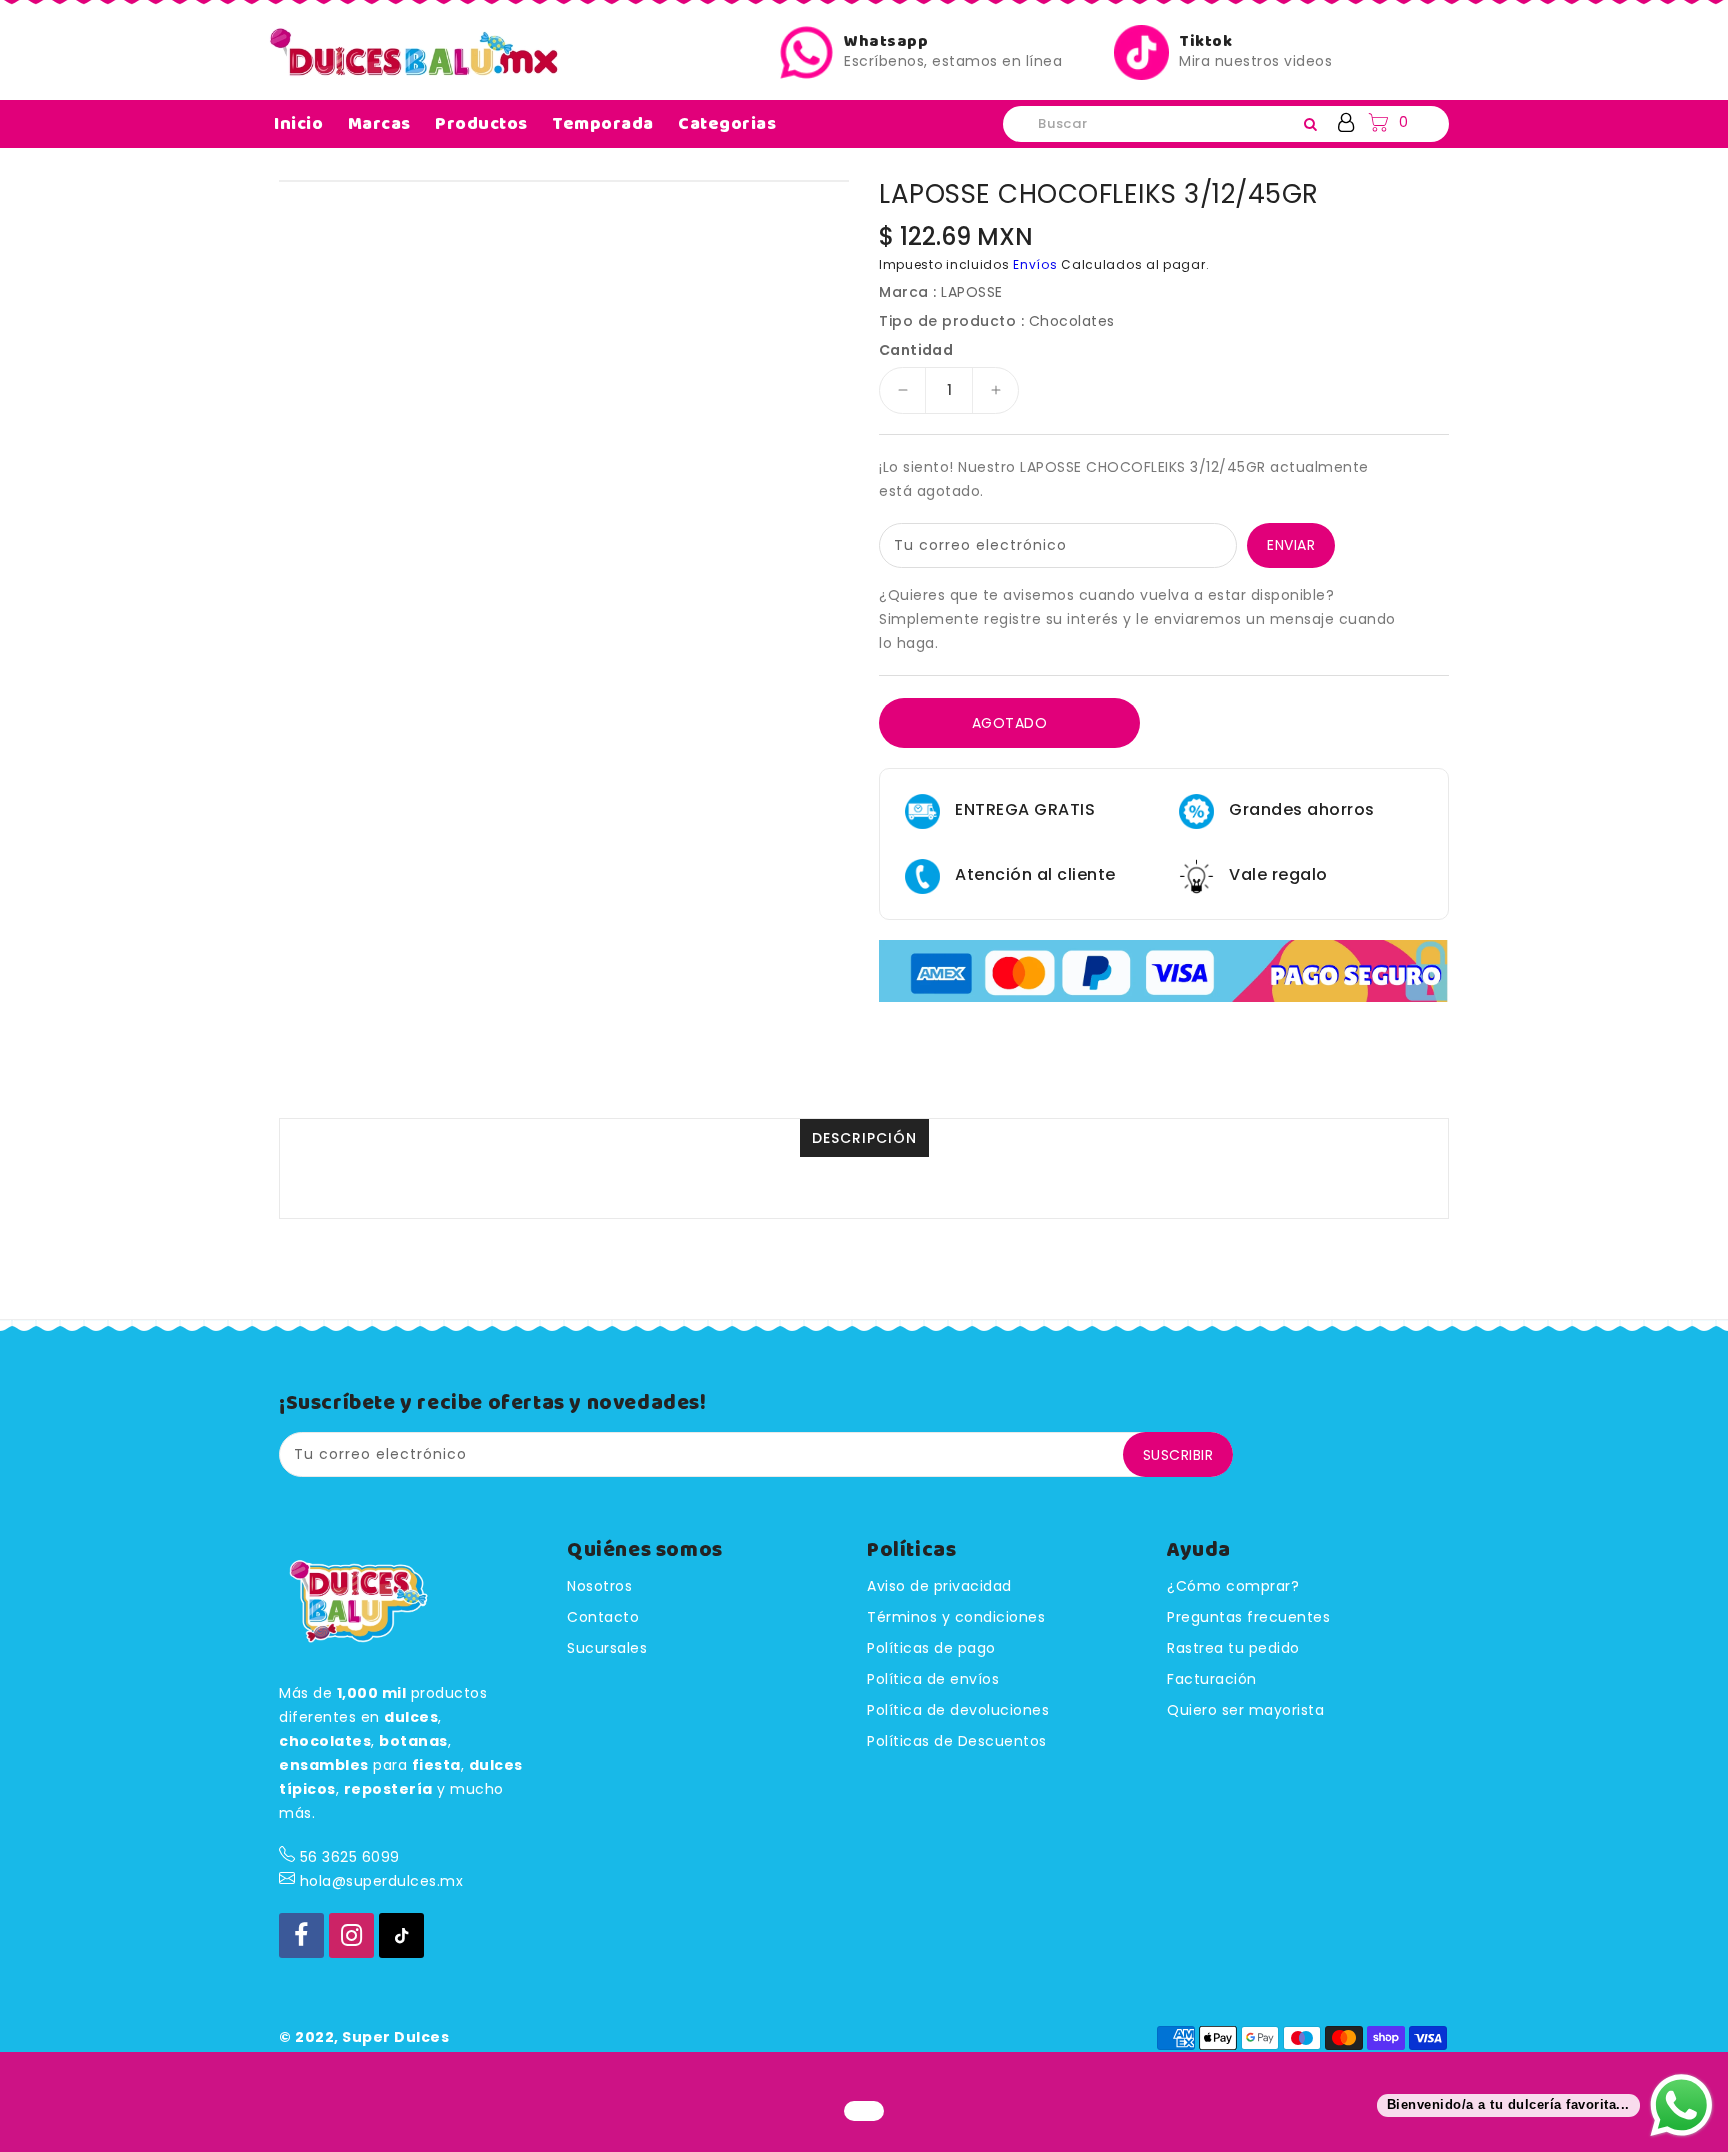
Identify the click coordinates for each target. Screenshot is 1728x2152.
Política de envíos (933, 1679)
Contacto (603, 1617)
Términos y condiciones (956, 1617)
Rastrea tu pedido (1233, 1648)
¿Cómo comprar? (1233, 1586)
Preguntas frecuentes (1248, 1617)
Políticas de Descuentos (957, 1741)
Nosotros (599, 1586)
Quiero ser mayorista (1245, 1710)
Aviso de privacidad (939, 1586)
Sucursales (607, 1648)
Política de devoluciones (958, 1710)
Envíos (1035, 264)
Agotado (1010, 723)
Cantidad (916, 350)
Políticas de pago (931, 1648)
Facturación (1212, 1679)
